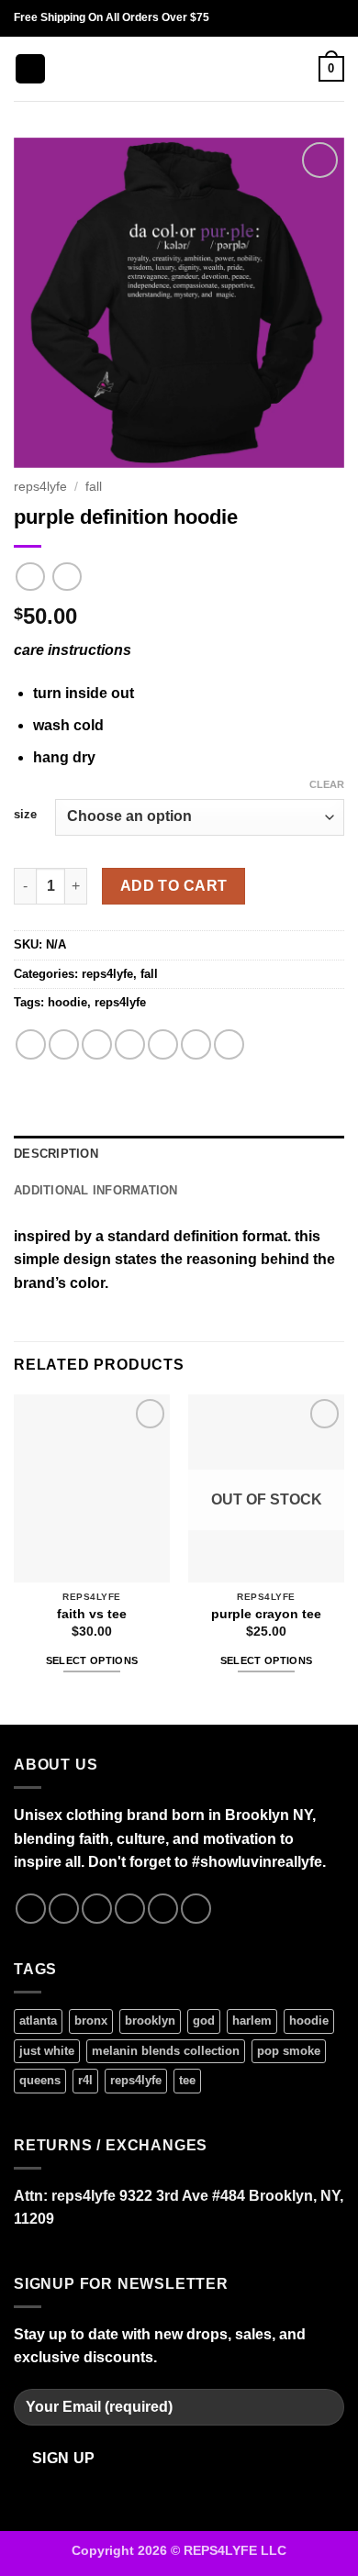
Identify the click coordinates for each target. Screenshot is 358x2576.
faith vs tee (92, 1614)
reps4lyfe (40, 487)
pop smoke (289, 2051)
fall (94, 487)
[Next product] (30, 577)
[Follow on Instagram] (64, 1909)
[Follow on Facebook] (31, 1909)
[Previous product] (67, 577)
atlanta (38, 2021)
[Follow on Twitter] (97, 1909)
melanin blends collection (166, 2051)
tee (187, 2080)
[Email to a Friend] (130, 1044)
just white (47, 2051)
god (204, 2021)
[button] (30, 69)
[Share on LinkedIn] (196, 1044)
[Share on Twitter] (97, 1044)
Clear (327, 784)
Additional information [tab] (96, 1190)
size (25, 815)
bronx (91, 2021)
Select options (92, 1660)
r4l (85, 2080)
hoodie (67, 1002)
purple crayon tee (266, 1614)
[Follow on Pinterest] (163, 1909)
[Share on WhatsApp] (31, 1044)
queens (40, 2080)
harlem (252, 2021)
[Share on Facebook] (64, 1044)
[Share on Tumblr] (229, 1044)
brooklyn (150, 2021)
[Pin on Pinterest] (163, 1044)
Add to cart (174, 886)
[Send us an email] (130, 1909)
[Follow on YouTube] (196, 1909)
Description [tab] (56, 1154)
